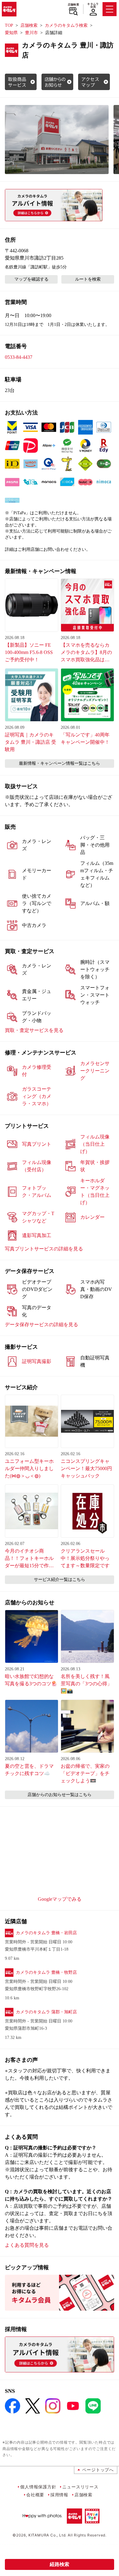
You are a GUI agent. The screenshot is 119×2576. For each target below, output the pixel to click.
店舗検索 (73, 5)
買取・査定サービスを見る (34, 1030)
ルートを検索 (88, 279)
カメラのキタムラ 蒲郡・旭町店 (46, 2012)
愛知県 (11, 33)
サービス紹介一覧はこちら (60, 1580)
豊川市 (31, 33)
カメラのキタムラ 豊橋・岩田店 (46, 1933)
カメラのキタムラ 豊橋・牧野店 (46, 1972)
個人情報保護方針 (38, 2487)
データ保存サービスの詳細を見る (41, 1325)
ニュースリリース (80, 2487)
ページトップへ (98, 2470)
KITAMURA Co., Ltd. (47, 2535)
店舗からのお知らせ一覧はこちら (60, 1795)
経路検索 (60, 2564)
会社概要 (35, 2495)
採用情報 (59, 2495)
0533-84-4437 (19, 357)
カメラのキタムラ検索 (66, 25)
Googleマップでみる (60, 1899)
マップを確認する (31, 279)
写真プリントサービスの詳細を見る (44, 1249)
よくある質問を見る (27, 2245)
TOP (9, 25)
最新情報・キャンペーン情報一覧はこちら (60, 763)
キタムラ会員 (93, 5)
